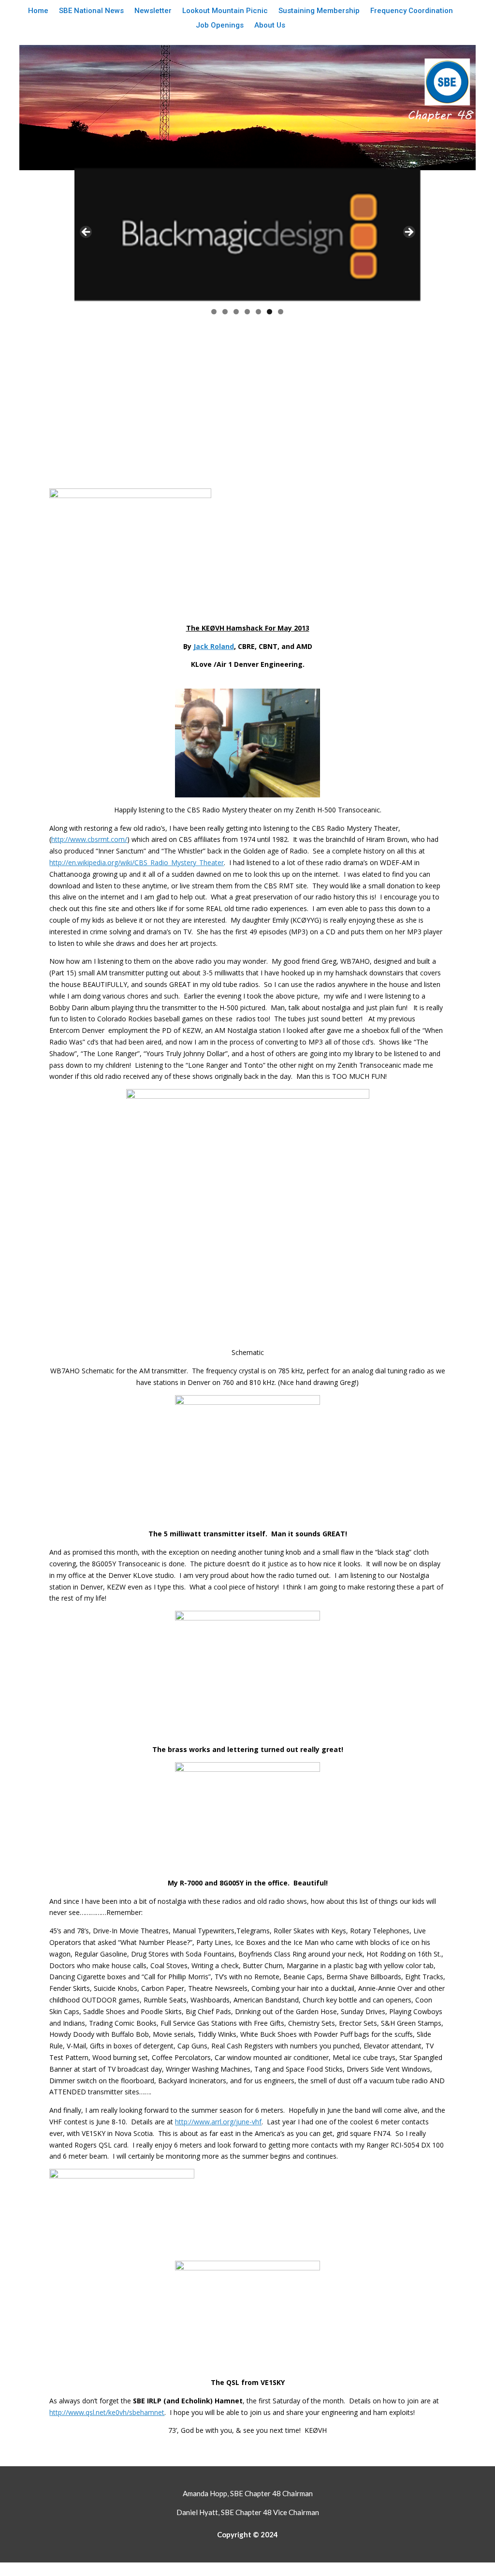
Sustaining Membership (319, 11)
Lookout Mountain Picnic (225, 11)
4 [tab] (247, 312)
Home (38, 11)
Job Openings (220, 26)
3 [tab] (236, 312)
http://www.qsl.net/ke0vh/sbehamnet (107, 2412)
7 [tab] (281, 312)
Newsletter (153, 11)
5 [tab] (258, 312)
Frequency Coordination (412, 11)
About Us (270, 26)
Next (408, 233)
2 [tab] (225, 312)
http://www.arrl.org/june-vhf (218, 2122)
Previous (87, 233)
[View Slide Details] (247, 235)
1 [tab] (214, 312)
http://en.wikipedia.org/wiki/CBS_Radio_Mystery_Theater (137, 862)
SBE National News (91, 11)
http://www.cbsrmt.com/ (89, 839)
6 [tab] (269, 312)
